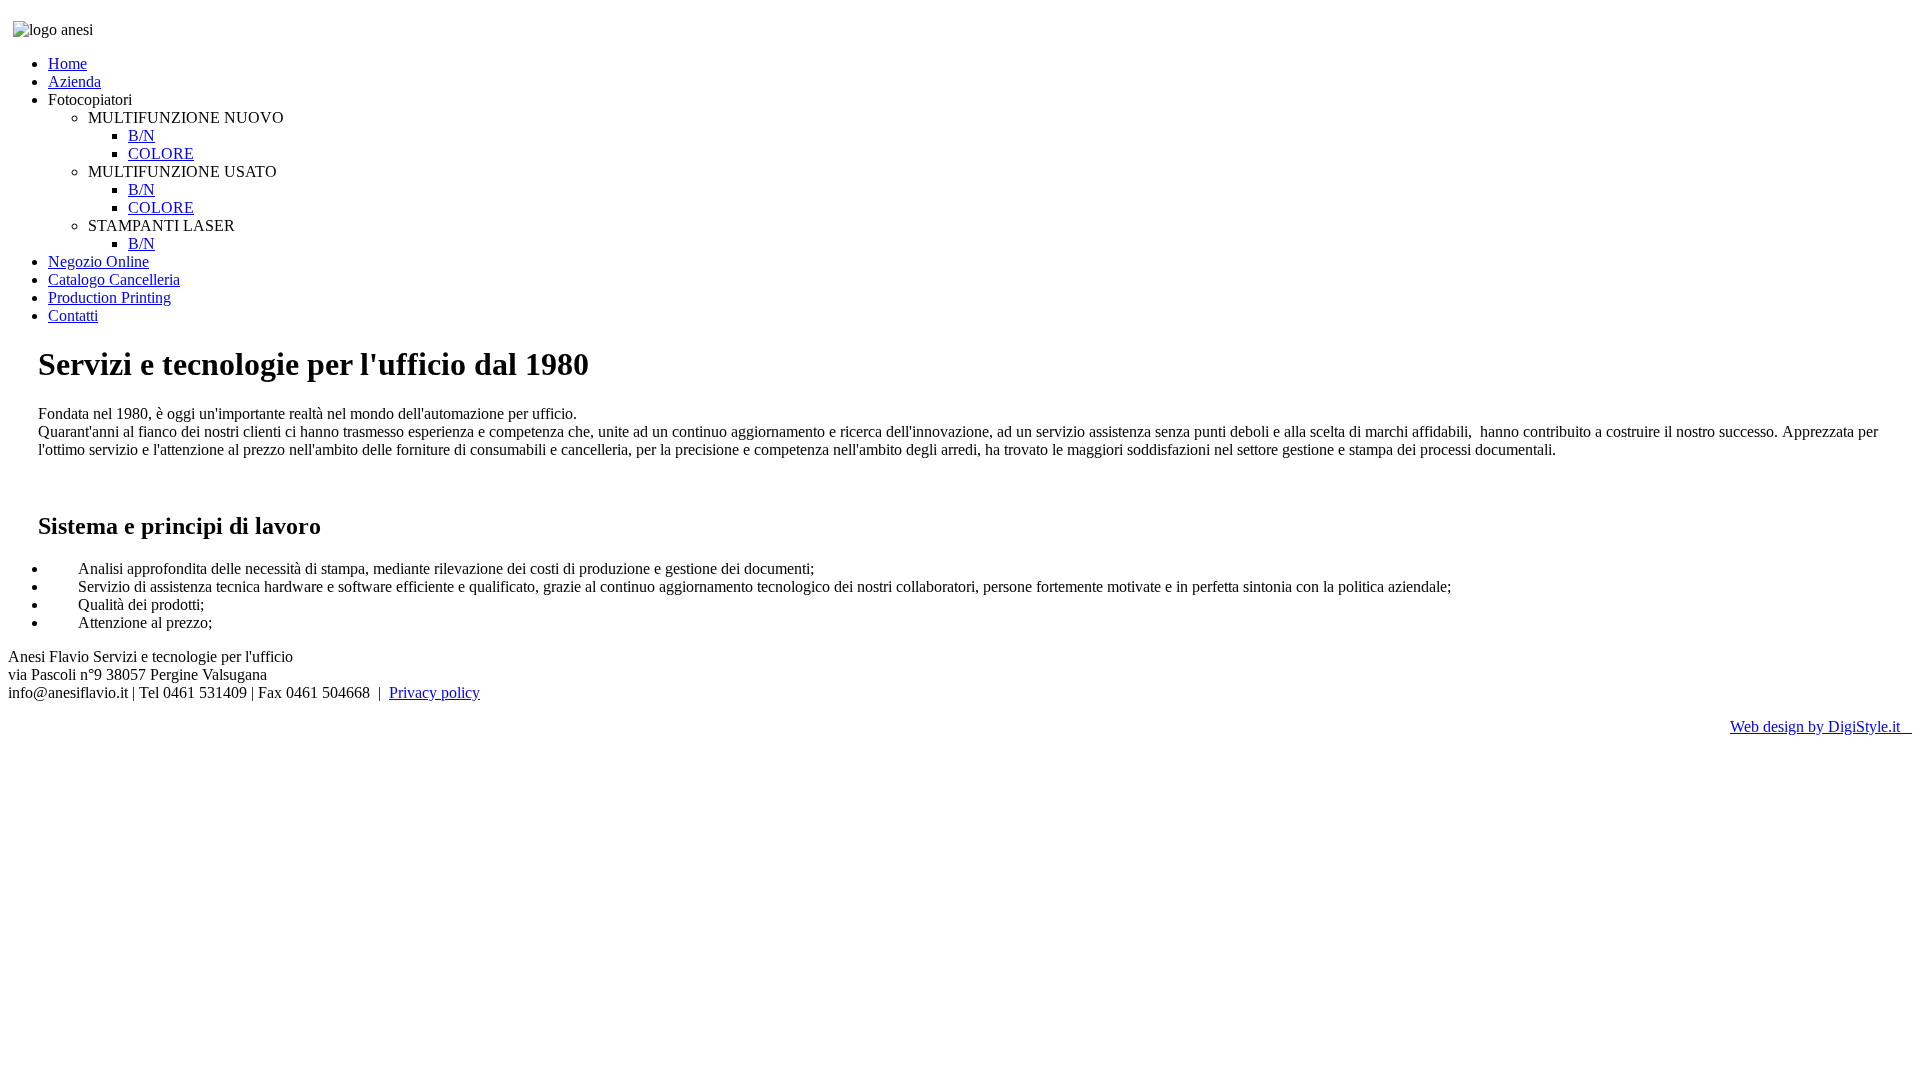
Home (67, 63)
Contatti (73, 315)
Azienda (74, 81)
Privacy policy (434, 692)
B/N (141, 135)
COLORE (161, 153)
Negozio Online (98, 261)
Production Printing (109, 297)
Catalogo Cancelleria (114, 279)
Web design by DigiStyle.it (1821, 726)
